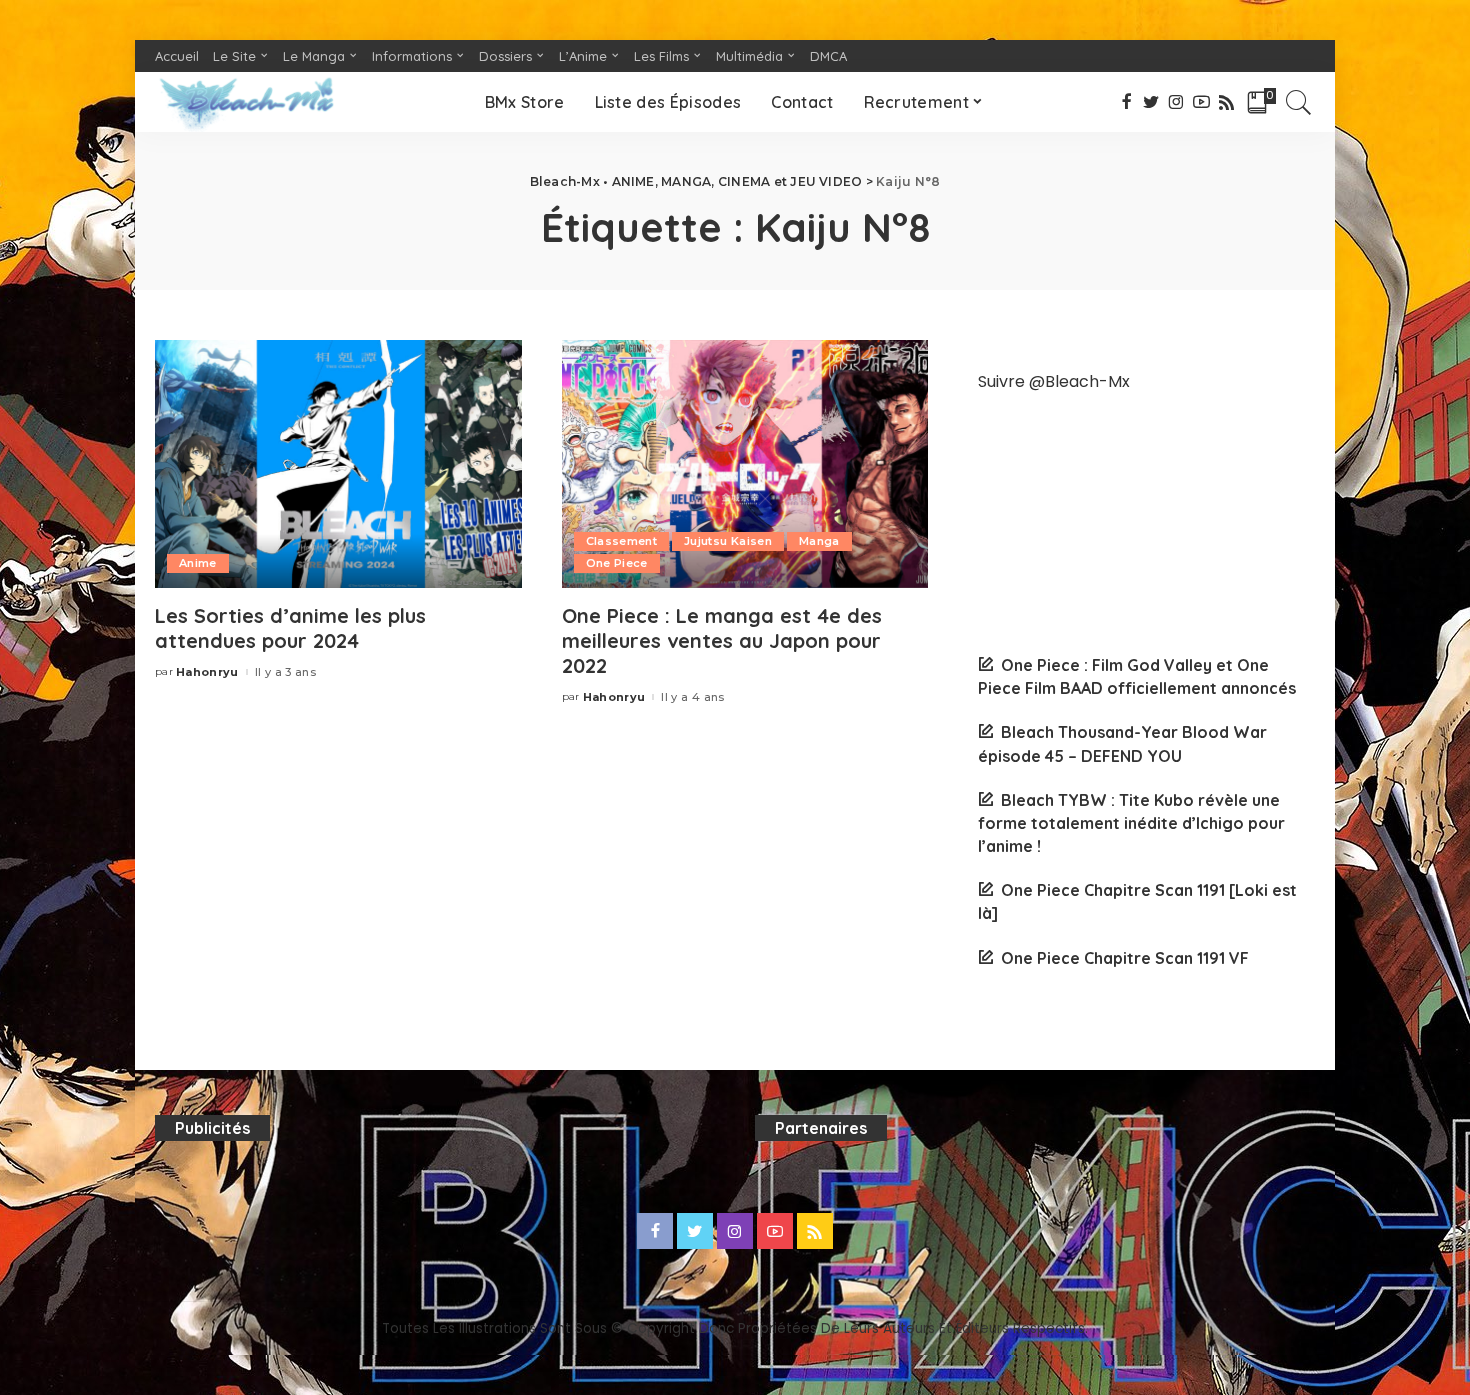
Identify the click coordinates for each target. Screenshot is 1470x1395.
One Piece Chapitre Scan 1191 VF (1125, 958)
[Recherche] (1299, 102)
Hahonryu (207, 672)
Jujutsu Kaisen (728, 541)
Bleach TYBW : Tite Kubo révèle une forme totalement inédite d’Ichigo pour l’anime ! (1131, 823)
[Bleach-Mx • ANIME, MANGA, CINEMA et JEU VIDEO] (246, 102)
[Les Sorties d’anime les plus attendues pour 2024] (338, 464)
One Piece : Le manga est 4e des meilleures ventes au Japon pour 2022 (722, 640)
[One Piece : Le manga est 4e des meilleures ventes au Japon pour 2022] (745, 464)
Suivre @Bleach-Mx (1054, 381)
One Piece (617, 563)
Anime (198, 563)
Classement (621, 541)
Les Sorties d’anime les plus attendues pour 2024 (290, 628)
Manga (819, 541)
